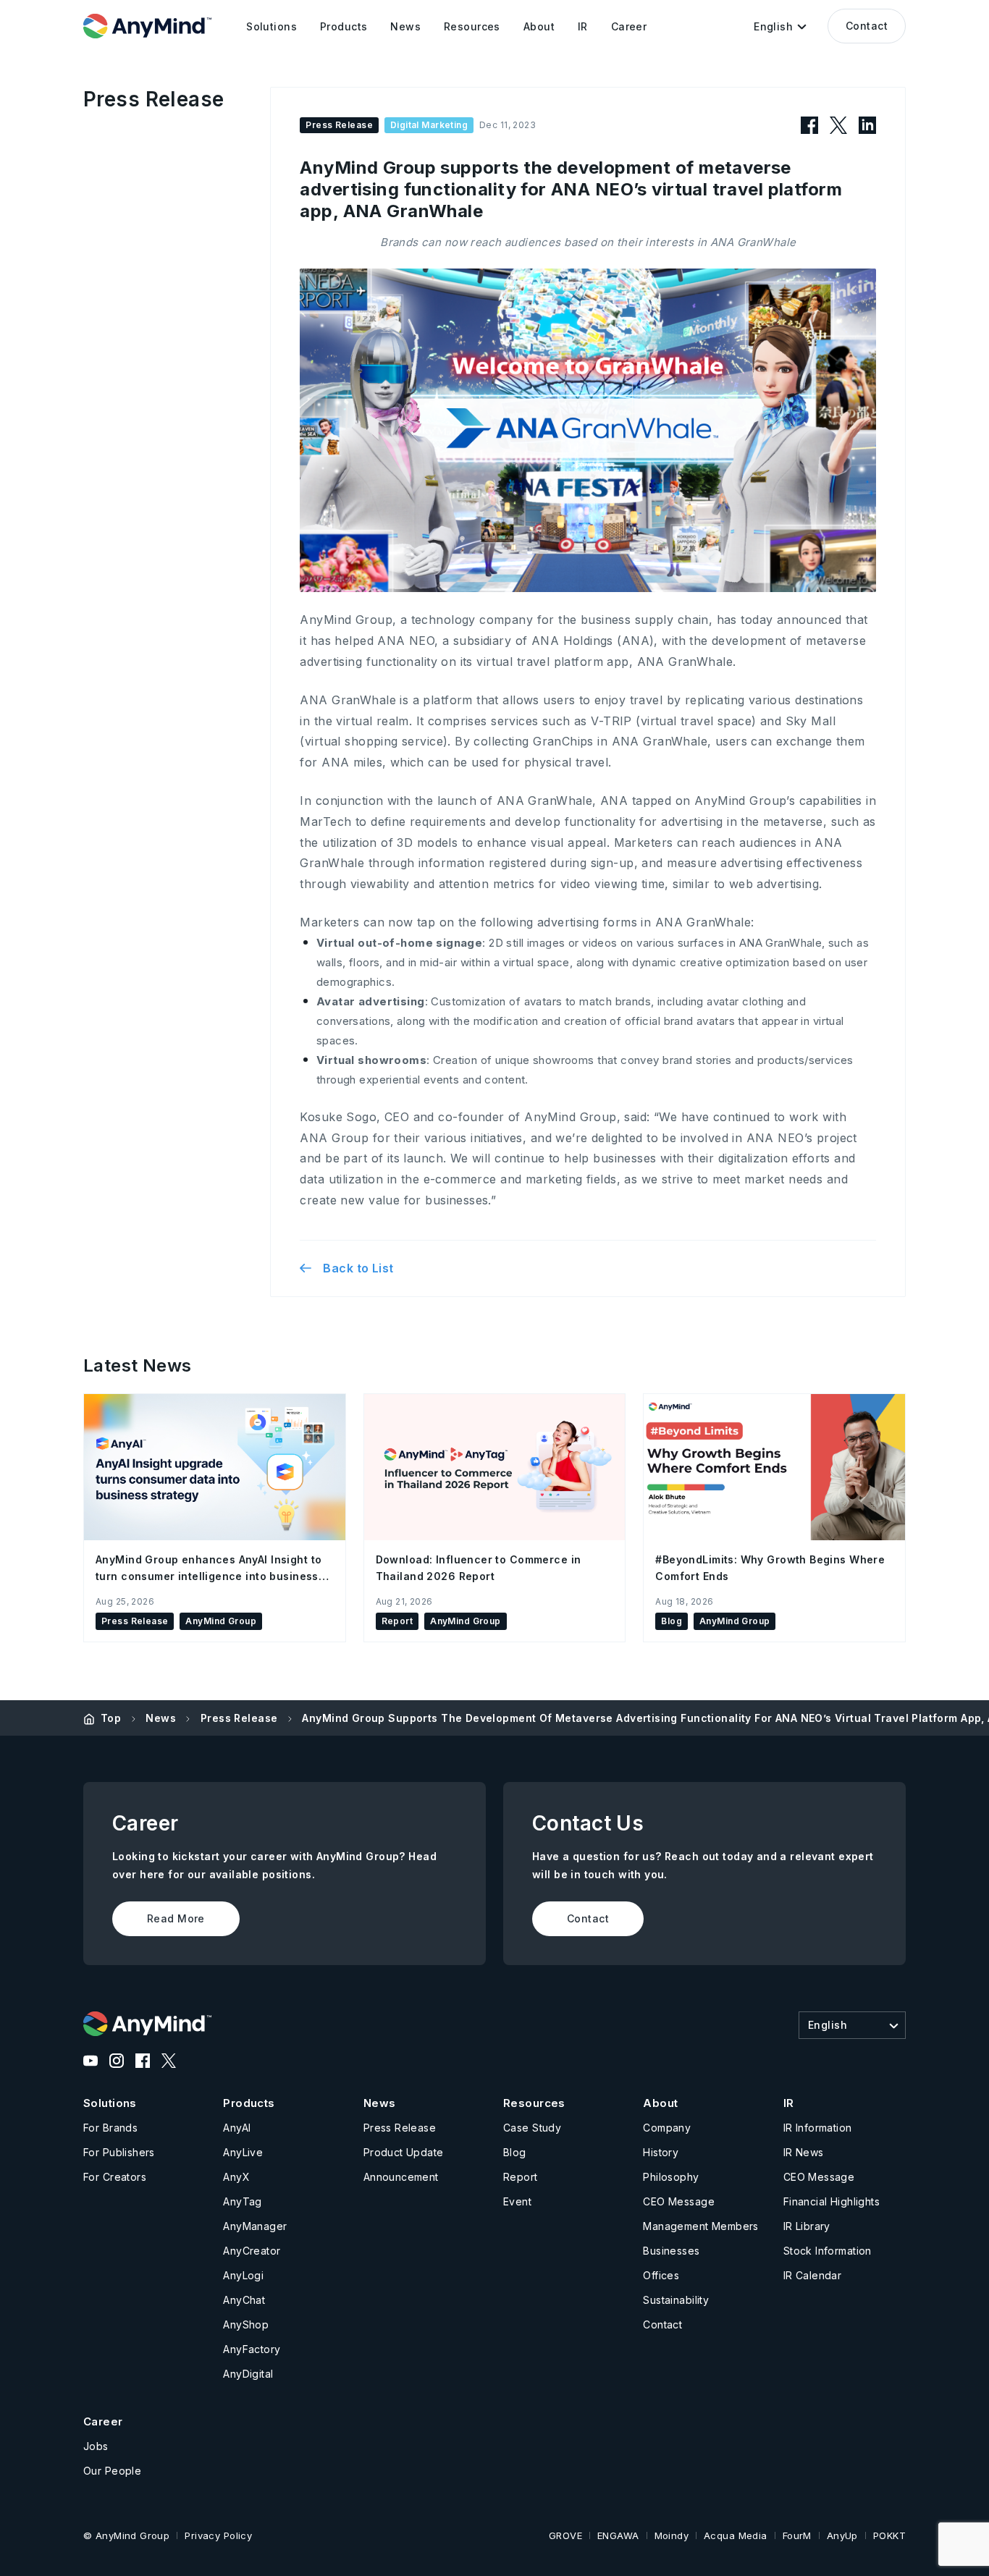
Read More (176, 1918)
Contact (867, 26)
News (161, 1718)
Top (111, 1718)
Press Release (239, 1718)
